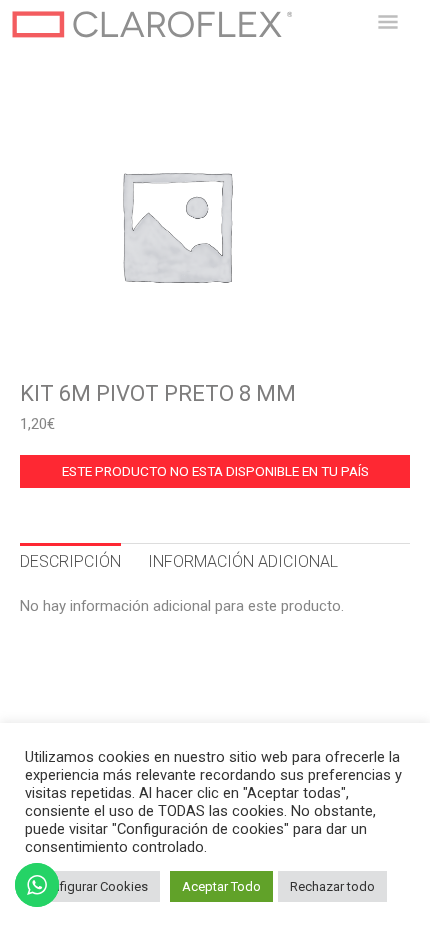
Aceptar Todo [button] (221, 886)
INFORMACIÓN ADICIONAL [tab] (243, 561)
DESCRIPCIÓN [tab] (70, 561)
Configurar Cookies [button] (92, 886)
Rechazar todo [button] (332, 886)
